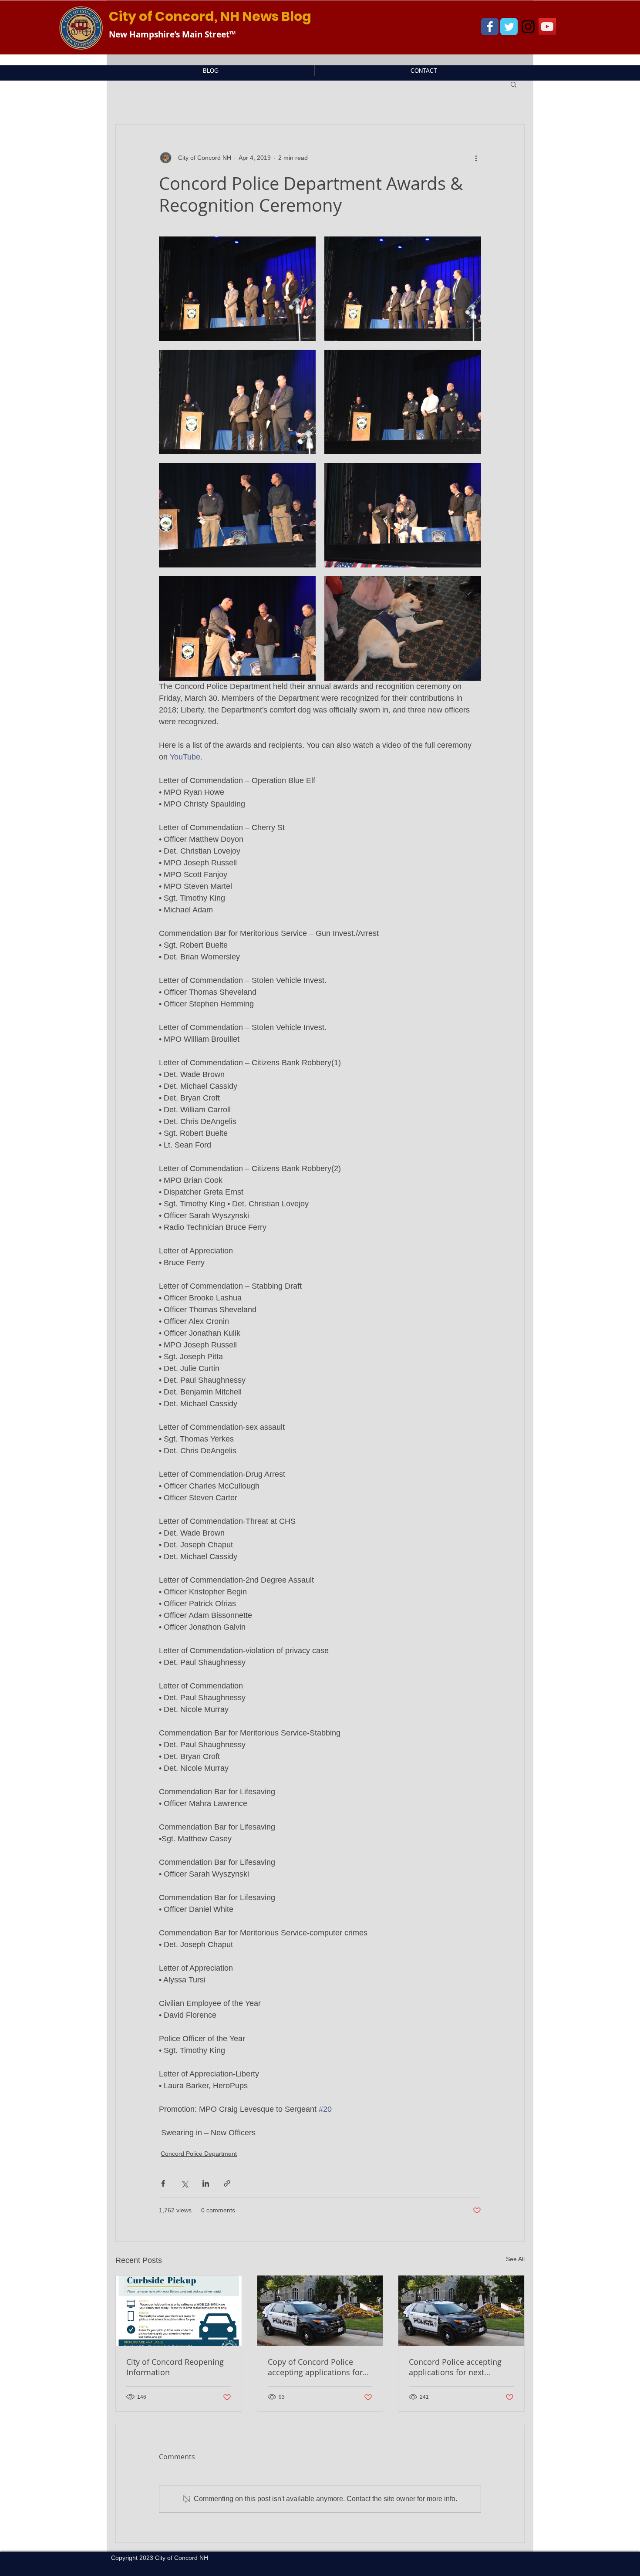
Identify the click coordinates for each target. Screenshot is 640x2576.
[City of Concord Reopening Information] (179, 2311)
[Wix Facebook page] (490, 27)
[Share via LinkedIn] (206, 2183)
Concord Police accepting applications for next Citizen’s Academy (455, 2367)
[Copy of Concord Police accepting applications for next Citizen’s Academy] (320, 2311)
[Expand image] (237, 289)
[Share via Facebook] (163, 2183)
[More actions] (476, 158)
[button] (514, 84)
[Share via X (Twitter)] (184, 2183)
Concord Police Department (199, 2154)
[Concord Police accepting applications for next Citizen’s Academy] (461, 2311)
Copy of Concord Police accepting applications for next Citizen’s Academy (315, 2367)
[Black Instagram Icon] (528, 27)
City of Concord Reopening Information (175, 2367)
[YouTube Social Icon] (547, 27)
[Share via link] (227, 2183)
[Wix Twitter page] (509, 27)
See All (515, 2259)
